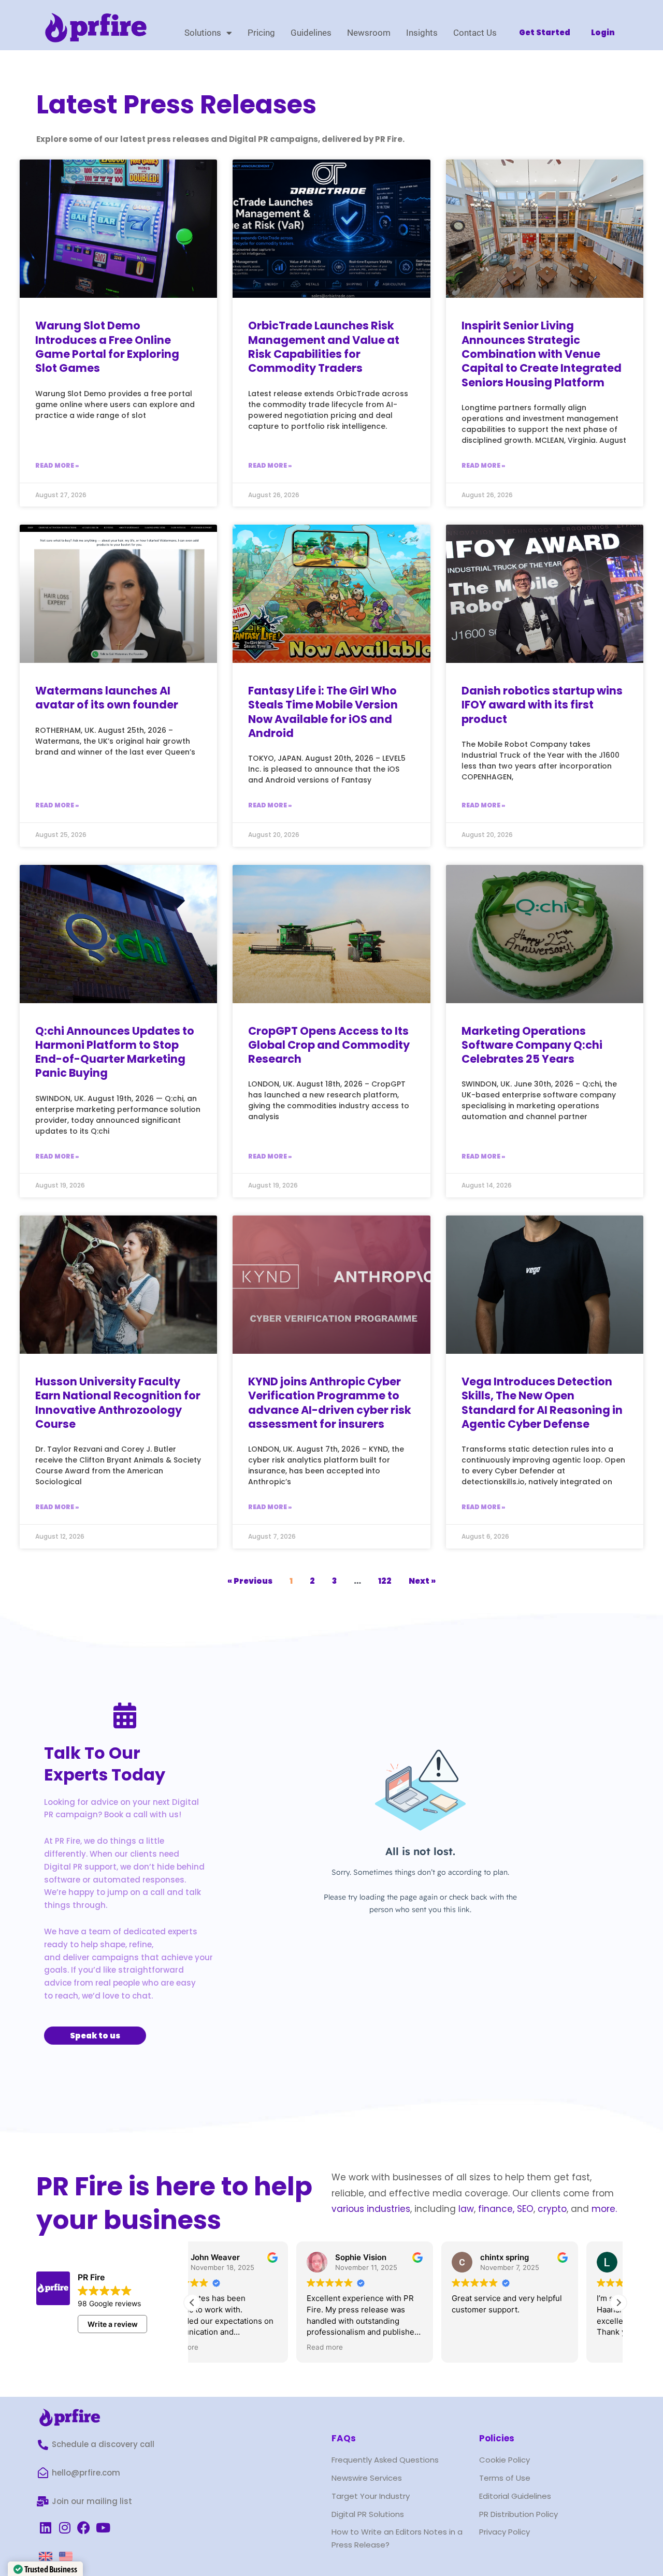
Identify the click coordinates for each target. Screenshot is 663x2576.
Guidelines (311, 33)
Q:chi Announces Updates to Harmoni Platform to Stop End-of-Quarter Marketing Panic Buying (115, 1052)
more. (604, 2209)
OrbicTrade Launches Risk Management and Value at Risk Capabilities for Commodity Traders (324, 347)
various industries (371, 2209)
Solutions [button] (203, 33)
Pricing (261, 33)
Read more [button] (221, 2347)
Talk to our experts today (105, 1764)
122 (385, 1581)
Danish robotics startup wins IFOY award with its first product (542, 705)
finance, (496, 2209)
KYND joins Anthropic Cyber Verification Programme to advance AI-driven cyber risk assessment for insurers (330, 1403)
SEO (525, 2209)
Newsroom (369, 33)
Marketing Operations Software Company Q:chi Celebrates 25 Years (532, 1045)
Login (603, 32)
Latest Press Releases (176, 104)
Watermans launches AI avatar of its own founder (107, 698)
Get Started (545, 32)
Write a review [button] (113, 2324)
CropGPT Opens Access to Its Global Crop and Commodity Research (329, 1045)
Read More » (57, 465)
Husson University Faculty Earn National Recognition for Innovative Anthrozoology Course (118, 1403)
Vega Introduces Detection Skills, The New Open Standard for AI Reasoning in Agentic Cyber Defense (542, 1403)
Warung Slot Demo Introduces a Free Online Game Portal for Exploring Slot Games (107, 347)
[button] (618, 2303)
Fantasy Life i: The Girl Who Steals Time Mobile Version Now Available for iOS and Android (323, 712)
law (465, 2209)
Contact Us (475, 33)
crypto (552, 2209)
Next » (422, 1581)
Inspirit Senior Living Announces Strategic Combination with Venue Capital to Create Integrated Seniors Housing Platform (542, 354)
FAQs (344, 2438)
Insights (422, 33)
